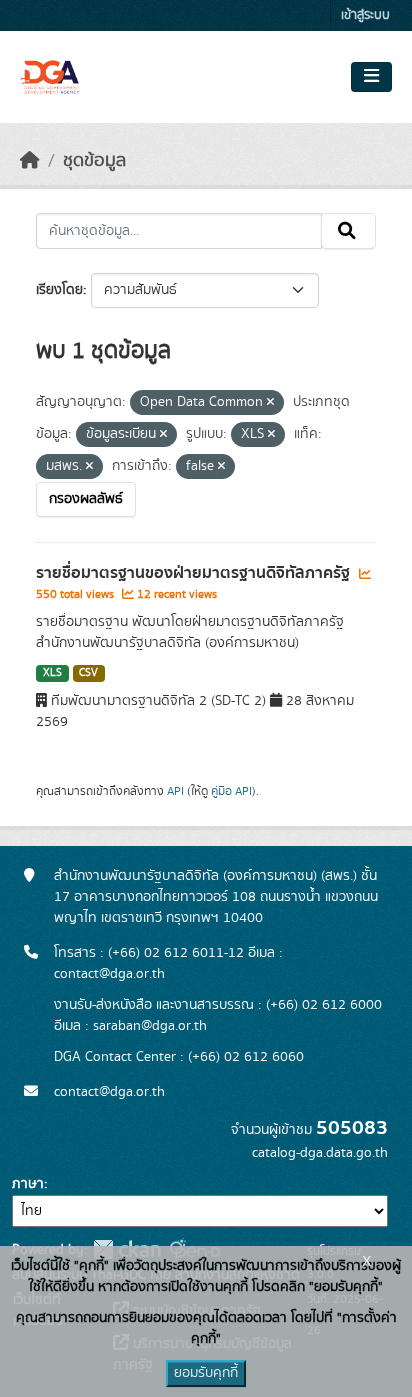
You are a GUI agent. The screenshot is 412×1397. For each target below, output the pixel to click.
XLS (52, 673)
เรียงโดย (59, 290)
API (175, 791)
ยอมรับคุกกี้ (206, 1373)
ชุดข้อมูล (94, 161)
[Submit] (348, 231)
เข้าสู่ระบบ (365, 15)
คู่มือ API (231, 791)
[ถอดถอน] (270, 403)
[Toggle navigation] (371, 77)
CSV (88, 673)
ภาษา (28, 1184)
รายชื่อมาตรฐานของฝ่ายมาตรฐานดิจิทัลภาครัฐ (195, 573)
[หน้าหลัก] (30, 161)
